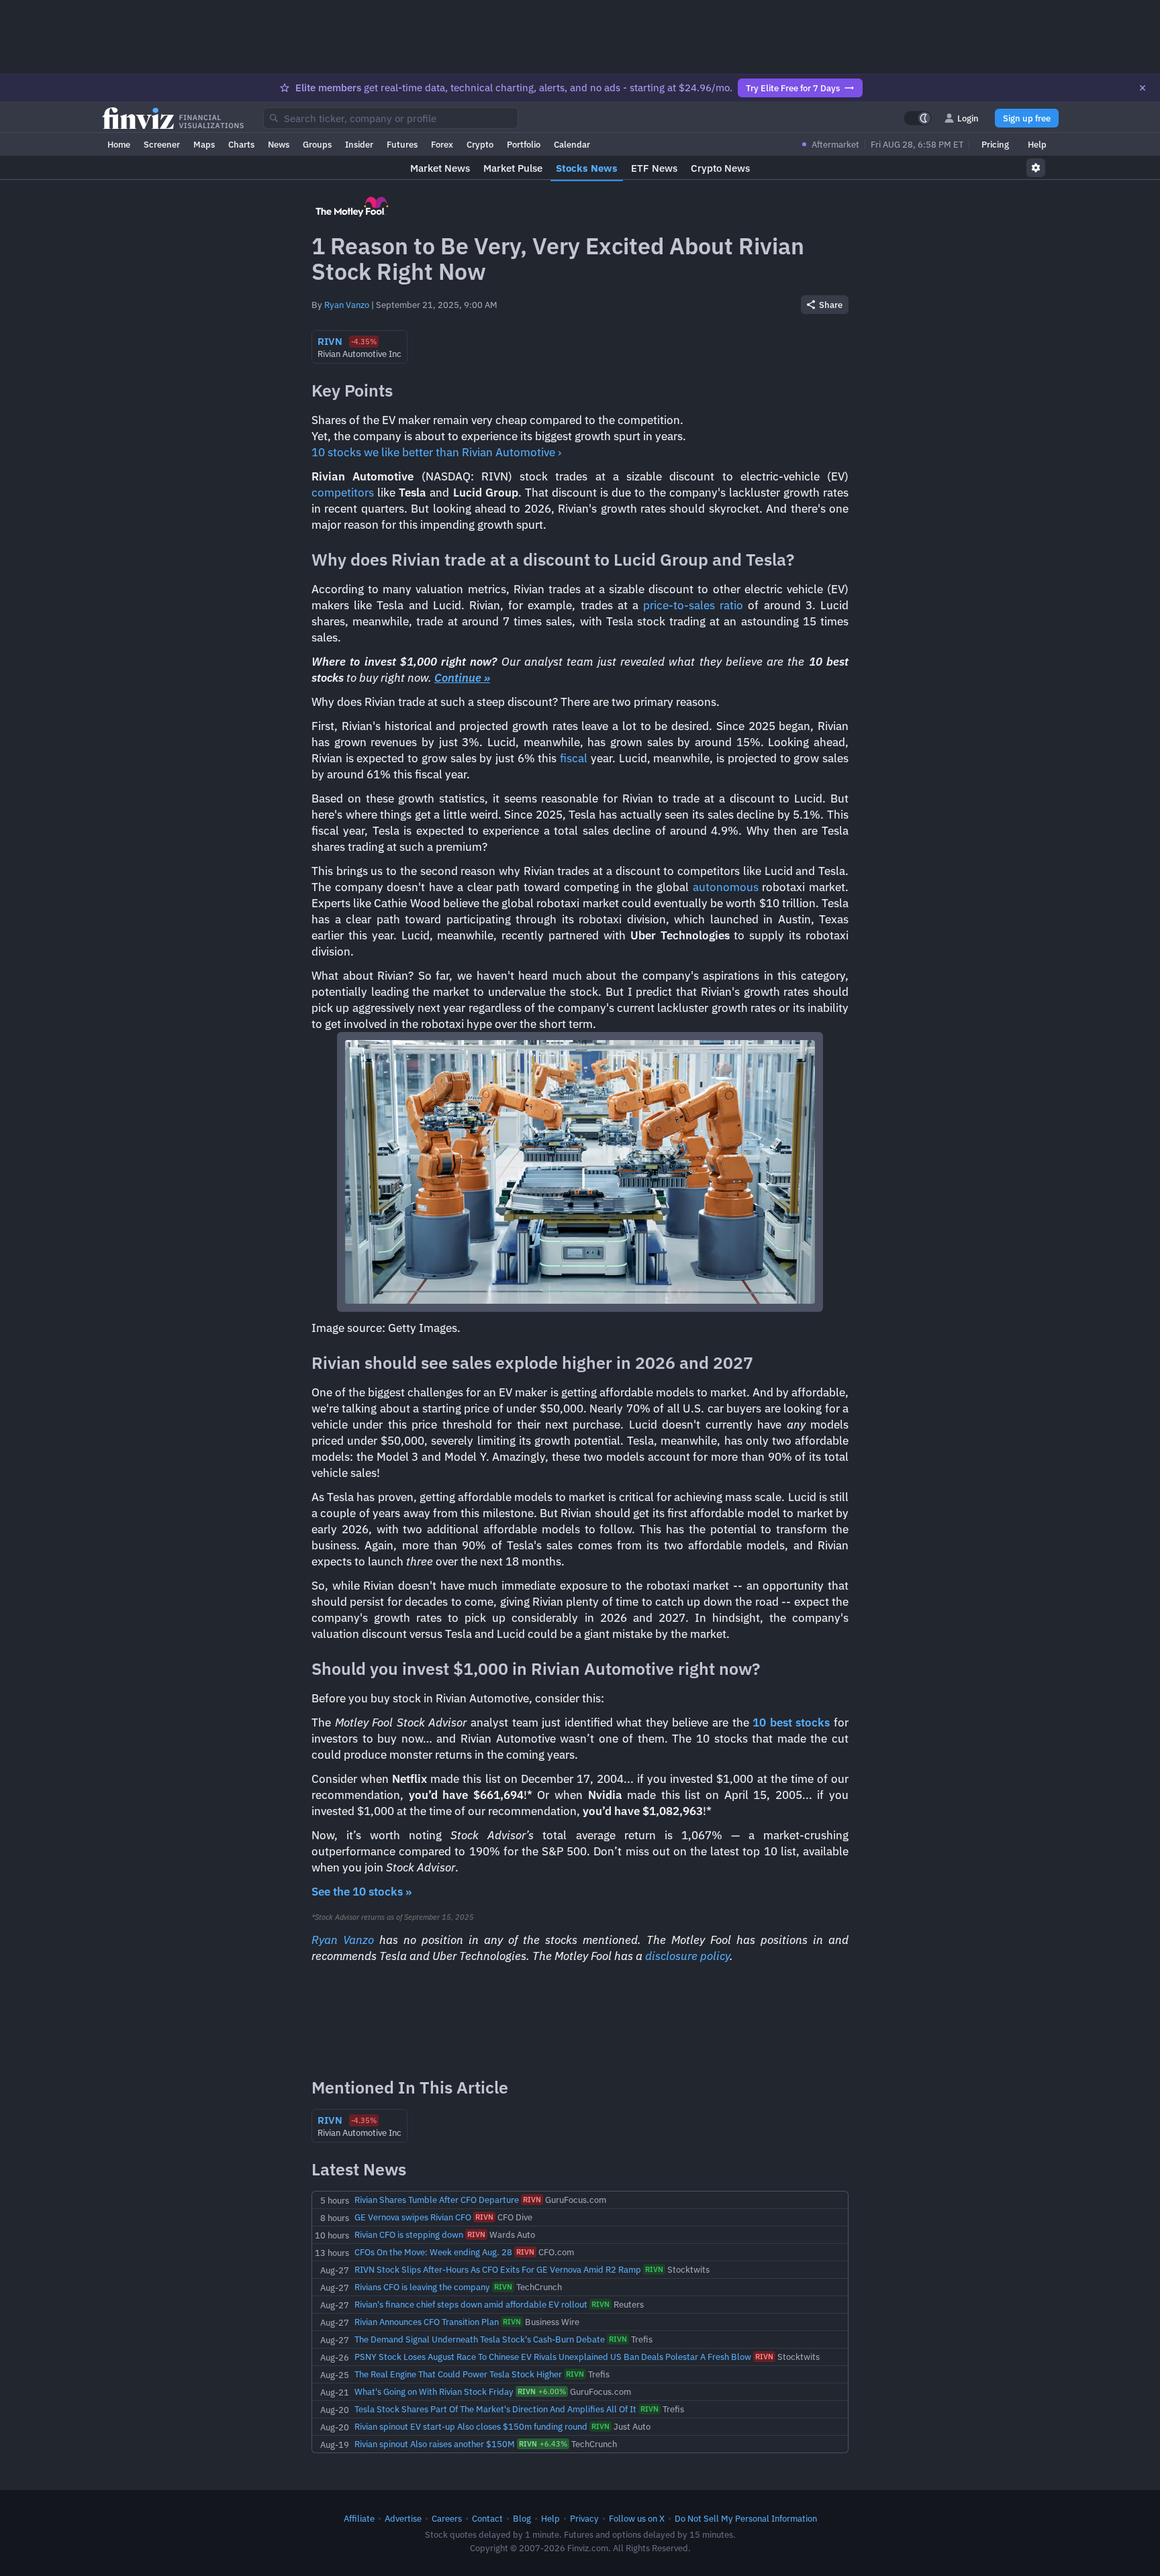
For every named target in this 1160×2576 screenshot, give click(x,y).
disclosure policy (687, 1956)
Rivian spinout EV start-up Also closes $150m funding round (471, 2426)
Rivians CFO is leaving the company (422, 2287)
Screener (162, 144)
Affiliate (359, 2518)
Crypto (480, 144)
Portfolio (524, 144)
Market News (440, 168)
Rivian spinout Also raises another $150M (435, 2444)
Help (1037, 144)
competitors (343, 493)
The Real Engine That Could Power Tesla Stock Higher (458, 2374)
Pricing (995, 144)
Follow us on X (637, 2518)
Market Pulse (513, 168)
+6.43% (543, 2444)
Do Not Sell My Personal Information (746, 2518)
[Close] (1143, 88)
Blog (522, 2518)
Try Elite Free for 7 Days (793, 88)
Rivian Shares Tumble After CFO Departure (437, 2200)
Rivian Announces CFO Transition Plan (427, 2322)
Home (119, 144)
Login (968, 118)
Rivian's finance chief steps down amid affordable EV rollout (471, 2304)
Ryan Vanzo (347, 305)
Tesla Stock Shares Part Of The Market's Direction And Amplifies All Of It (495, 2409)
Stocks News (587, 168)
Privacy (584, 2518)
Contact (487, 2518)
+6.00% (542, 2391)
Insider (359, 144)
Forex (442, 144)
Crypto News (720, 168)
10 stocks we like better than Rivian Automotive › (436, 452)
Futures (402, 144)
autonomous (726, 887)
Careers (447, 2518)
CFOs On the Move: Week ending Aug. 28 (433, 2252)
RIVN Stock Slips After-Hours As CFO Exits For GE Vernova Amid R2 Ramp (498, 2269)
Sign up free (1027, 118)
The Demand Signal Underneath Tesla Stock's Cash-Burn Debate (480, 2339)
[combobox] (391, 118)
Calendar (572, 144)
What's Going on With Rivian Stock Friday (434, 2391)
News (279, 144)
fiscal (574, 758)
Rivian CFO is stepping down (409, 2234)
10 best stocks (791, 1722)
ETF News (654, 168)
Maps (204, 144)
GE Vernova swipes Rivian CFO (413, 2217)
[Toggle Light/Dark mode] (918, 118)
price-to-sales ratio (693, 605)
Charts (241, 144)
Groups (317, 144)
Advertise (403, 2518)
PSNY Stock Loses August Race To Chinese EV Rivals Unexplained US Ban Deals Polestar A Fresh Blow (553, 2357)
